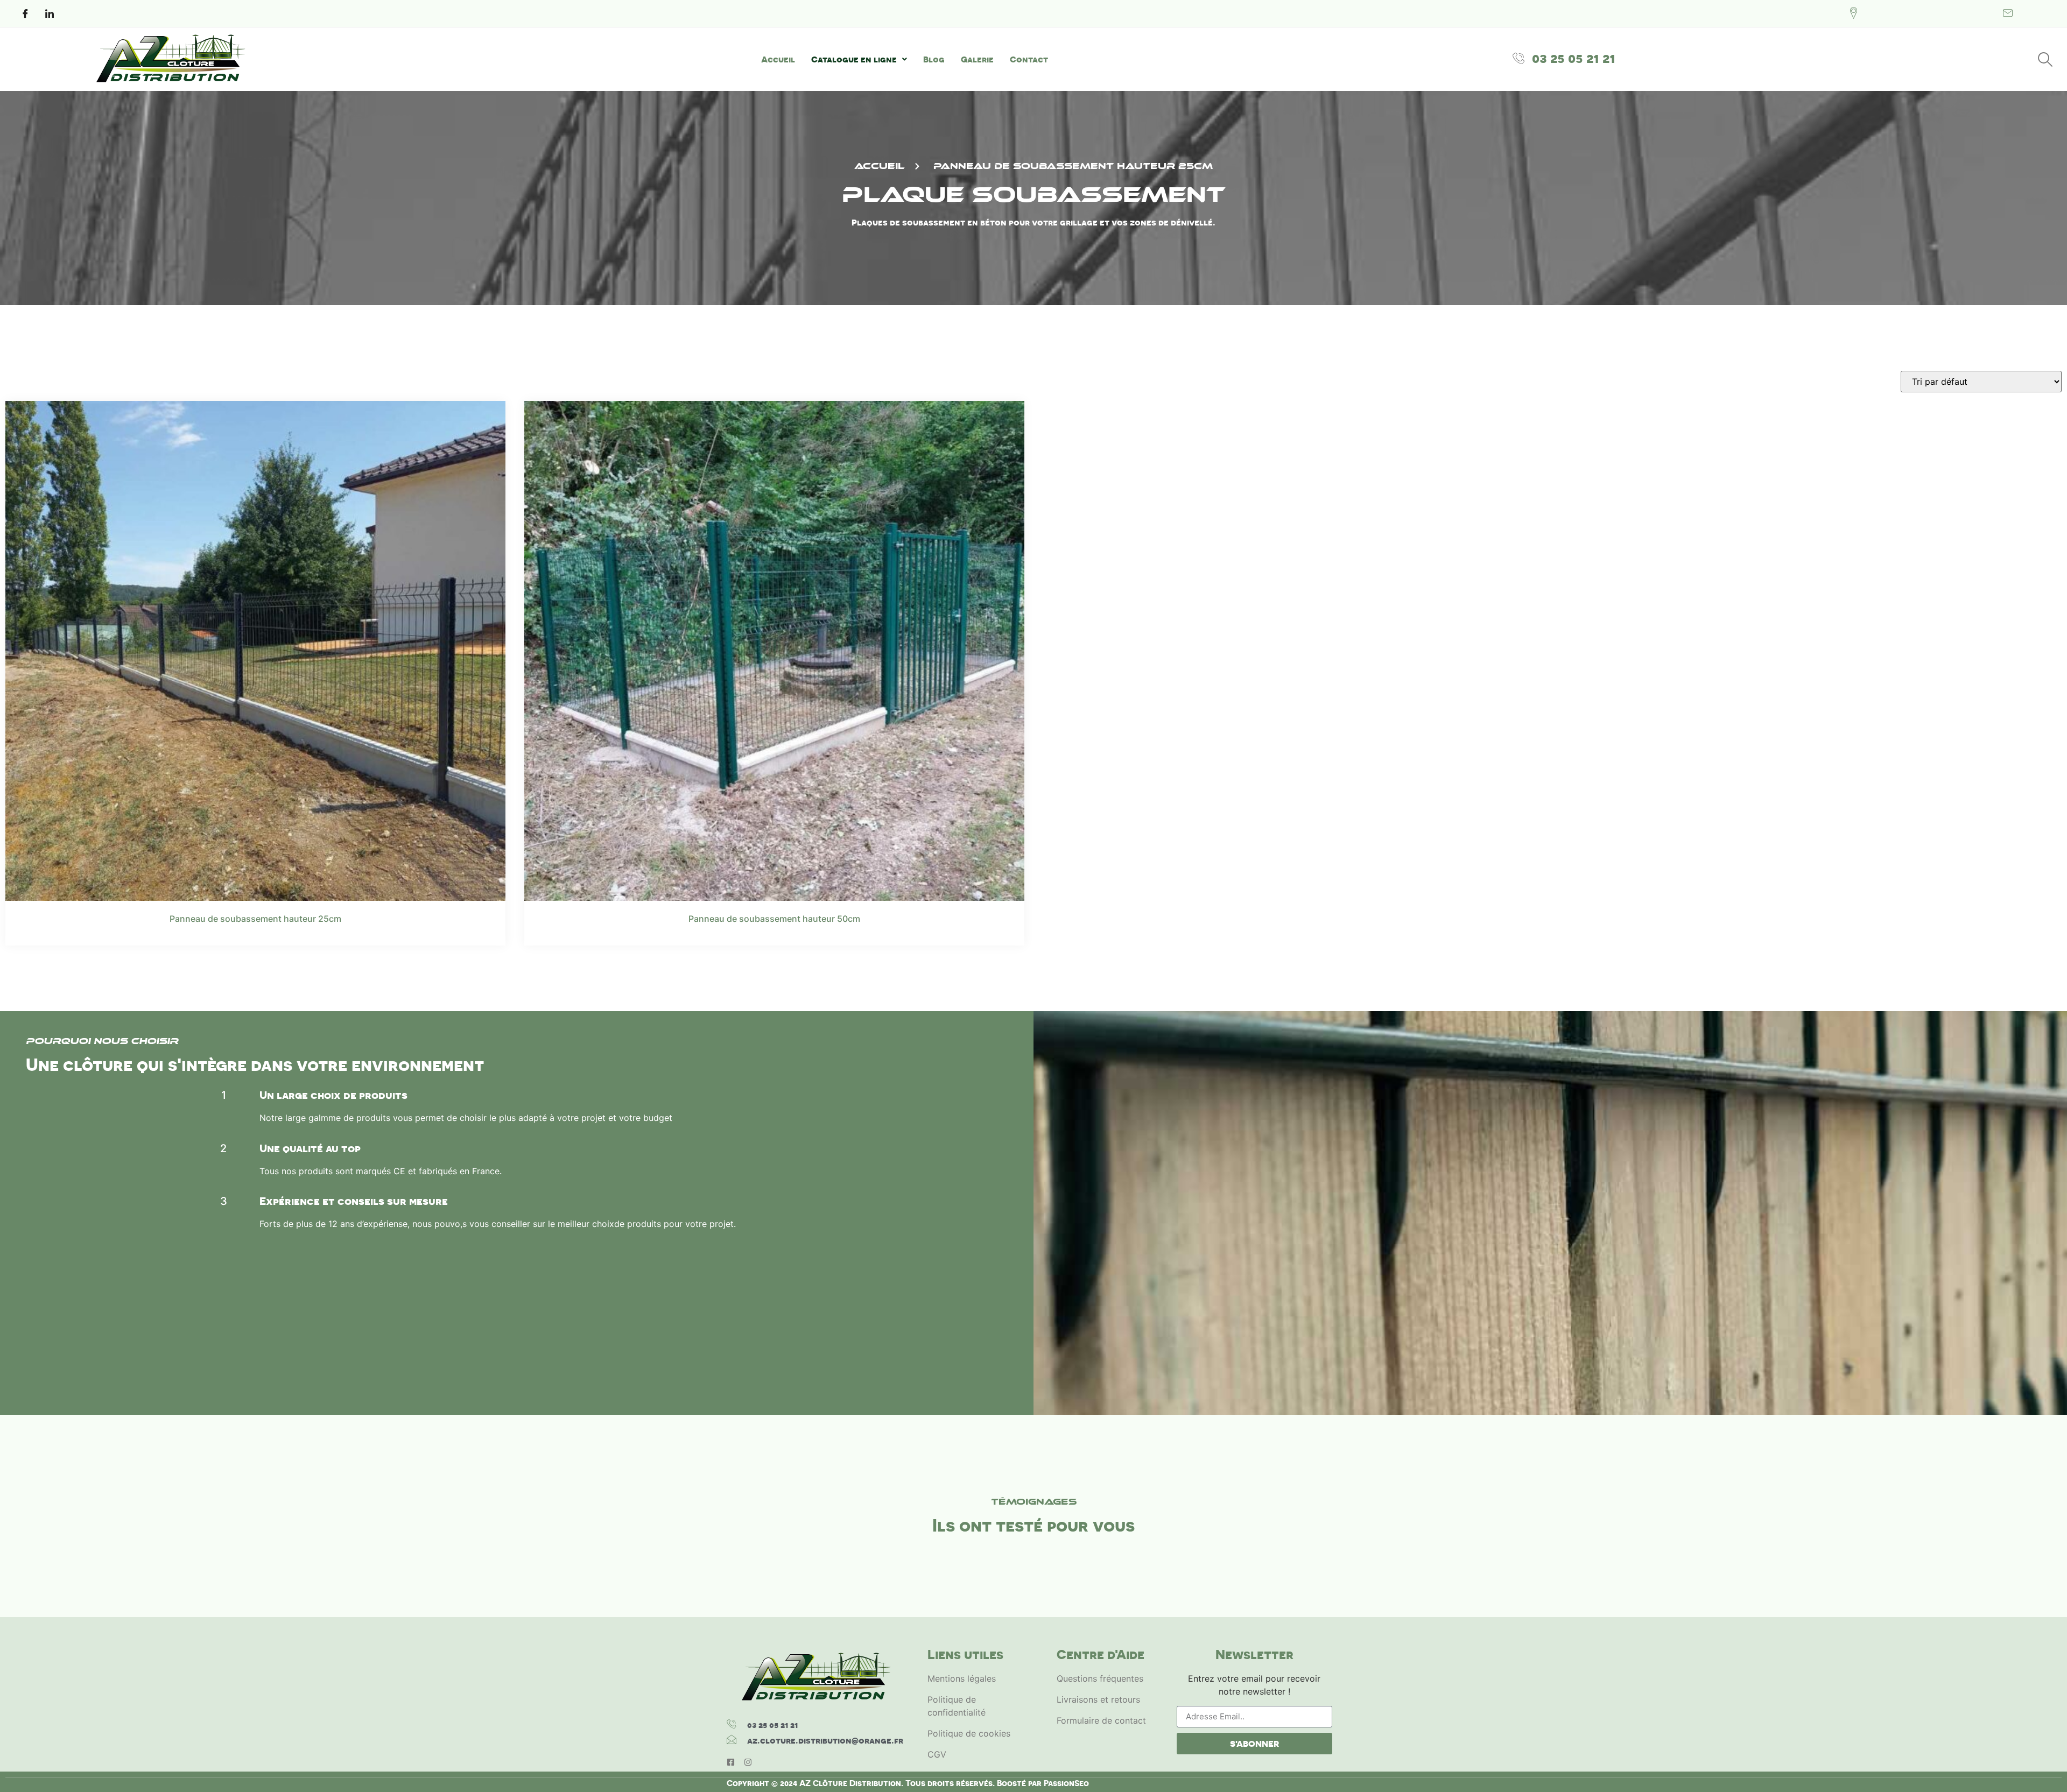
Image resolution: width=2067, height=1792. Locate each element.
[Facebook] (25, 13)
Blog (934, 59)
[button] (859, 59)
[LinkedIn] (50, 13)
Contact (1029, 59)
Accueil (778, 59)
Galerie (977, 59)
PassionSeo (1066, 1783)
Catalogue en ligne (854, 59)
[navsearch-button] (2045, 59)
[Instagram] (748, 1762)
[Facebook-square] (731, 1762)
